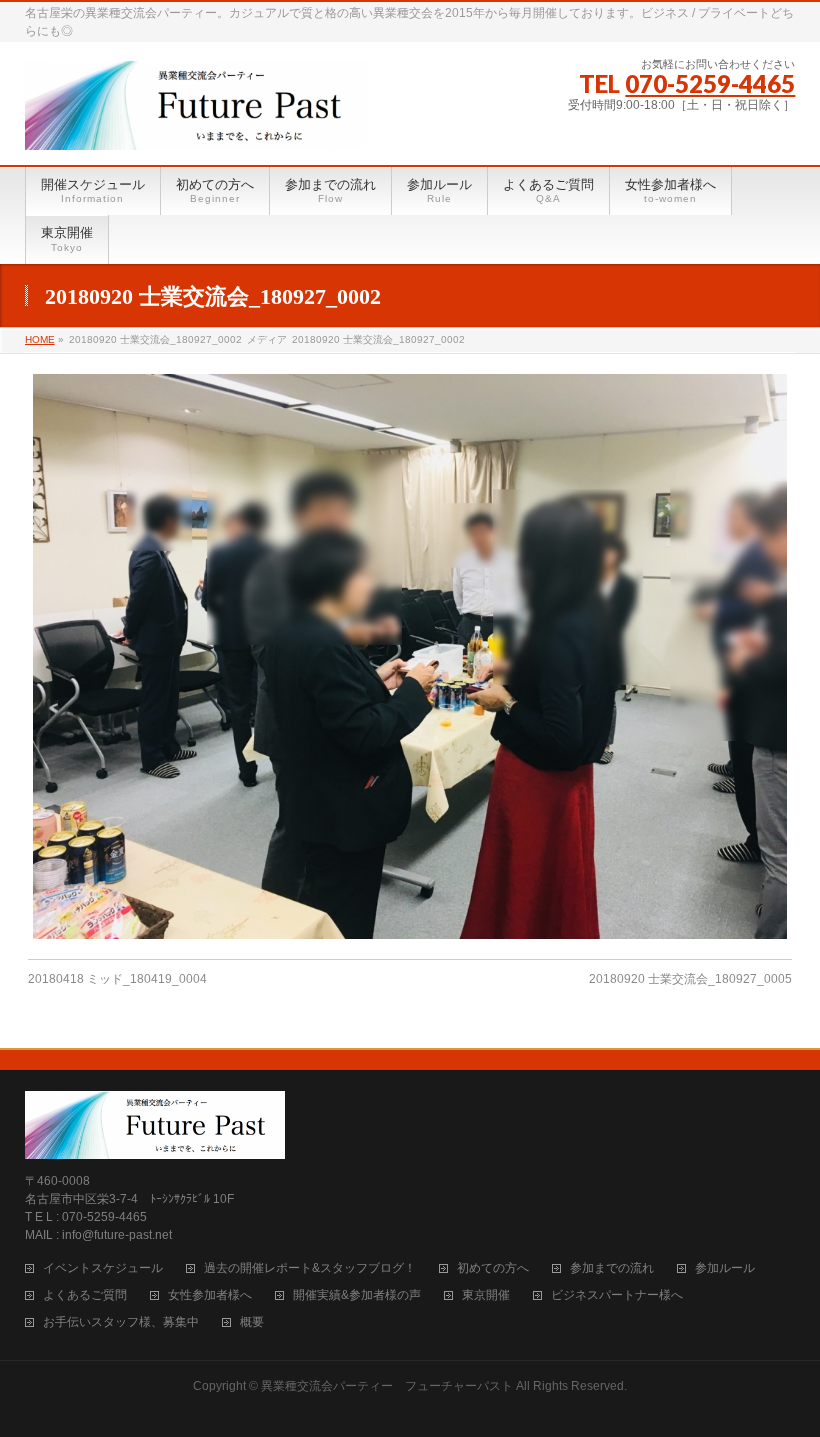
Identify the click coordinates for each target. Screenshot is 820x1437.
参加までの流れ (612, 1268)
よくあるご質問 (85, 1295)
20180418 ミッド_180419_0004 (117, 979)
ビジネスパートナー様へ (617, 1295)
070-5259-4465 (710, 83)
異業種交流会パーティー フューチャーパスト (387, 1386)
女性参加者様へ (210, 1295)
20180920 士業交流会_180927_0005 (690, 979)
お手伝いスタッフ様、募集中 (121, 1322)
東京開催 (486, 1295)
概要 (252, 1322)
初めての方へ (493, 1268)
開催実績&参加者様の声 (357, 1295)
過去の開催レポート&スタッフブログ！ (310, 1268)
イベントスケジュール (103, 1268)
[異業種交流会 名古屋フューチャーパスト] (196, 127)
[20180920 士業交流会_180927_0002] (409, 656)
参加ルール (725, 1268)
